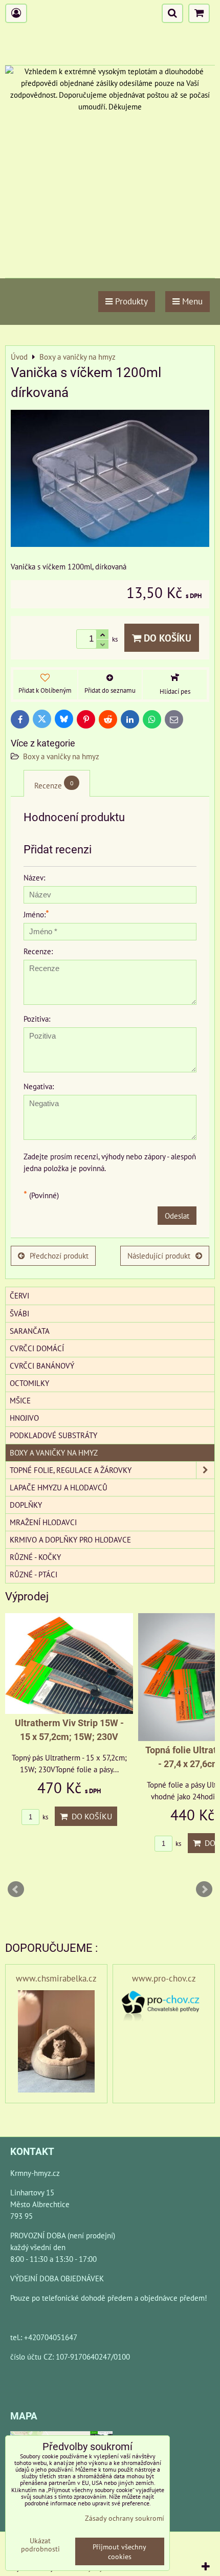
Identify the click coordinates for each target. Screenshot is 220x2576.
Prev (16, 1889)
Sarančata (30, 1331)
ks (45, 1817)
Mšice (20, 1400)
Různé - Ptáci (34, 1574)
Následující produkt (159, 1256)
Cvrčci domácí (37, 1348)
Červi (19, 1295)
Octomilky (29, 1383)
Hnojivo (24, 1418)
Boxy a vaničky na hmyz (61, 756)
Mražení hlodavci (43, 1522)
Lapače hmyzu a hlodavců (59, 1487)
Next (204, 1889)
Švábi (19, 1313)
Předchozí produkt (59, 1256)
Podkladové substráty (53, 1435)
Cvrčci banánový (42, 1366)
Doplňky (26, 1505)
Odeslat (177, 1216)
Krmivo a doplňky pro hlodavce (70, 1539)
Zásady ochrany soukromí (125, 2518)
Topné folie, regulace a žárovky (71, 1470)
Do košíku (166, 638)
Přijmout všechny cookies (119, 2551)
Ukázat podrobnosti (40, 2545)
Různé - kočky (35, 1557)
